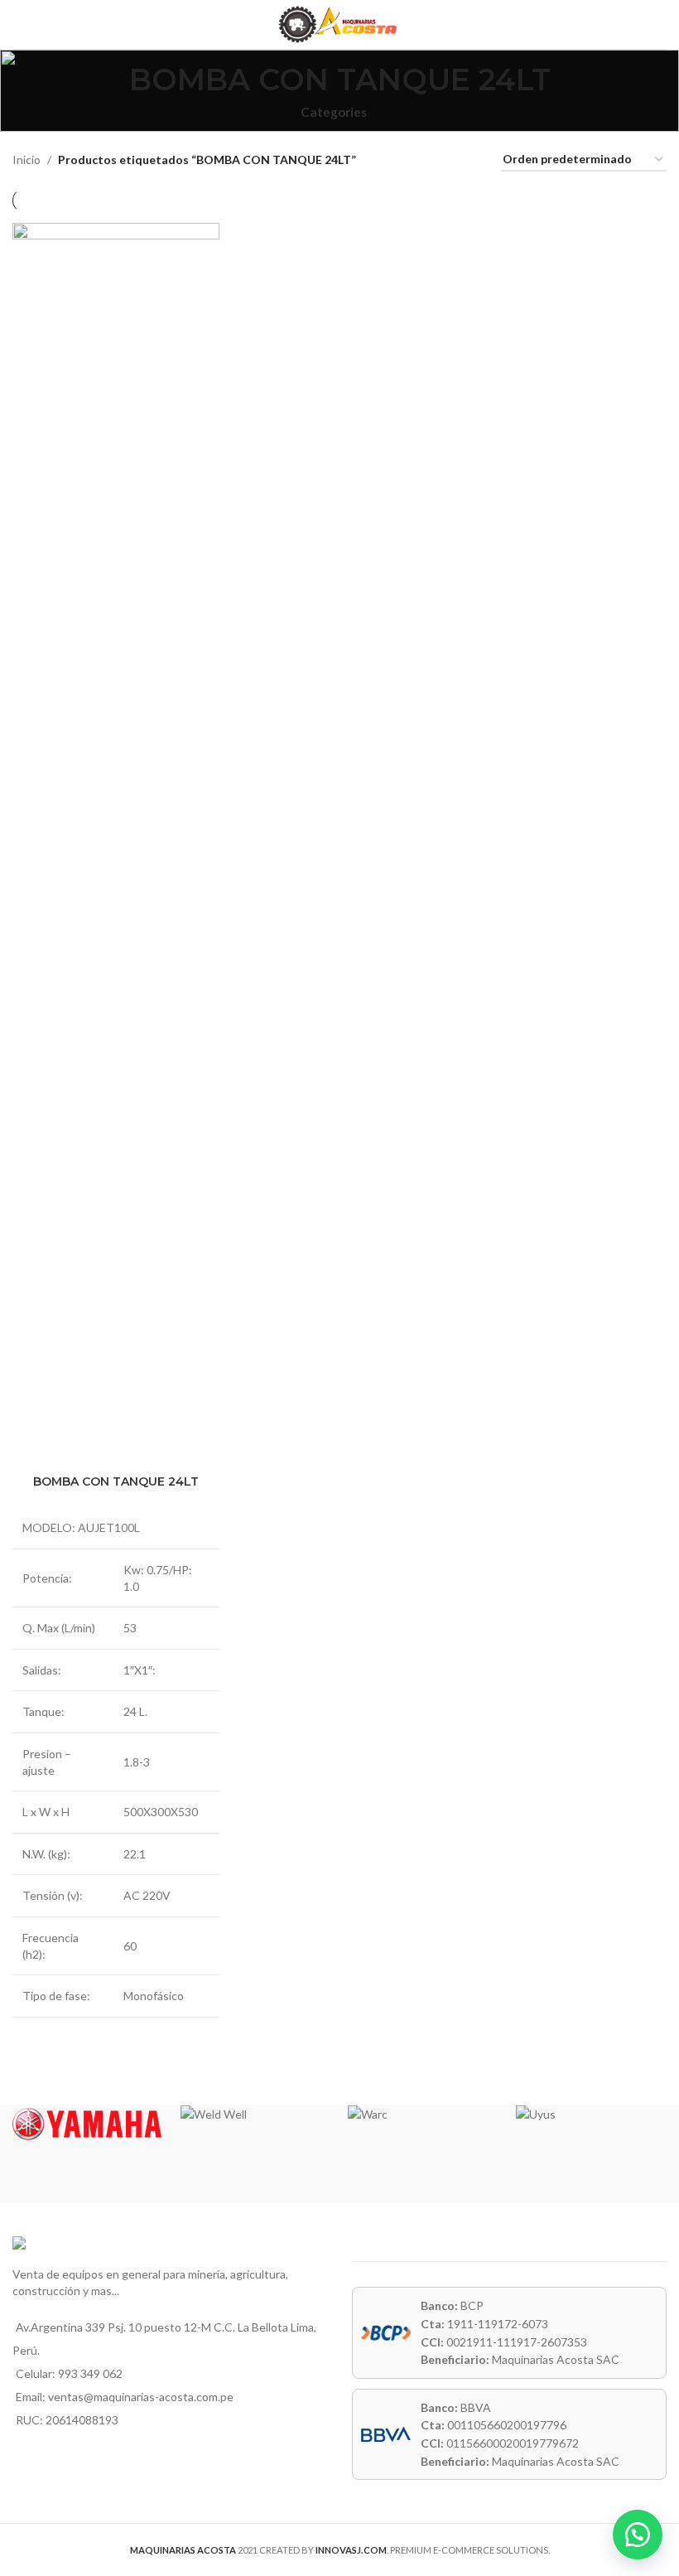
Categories (334, 112)
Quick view (116, 2067)
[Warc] (424, 2114)
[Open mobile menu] (19, 25)
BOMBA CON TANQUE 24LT (116, 1481)
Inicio (26, 159)
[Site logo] (339, 23)
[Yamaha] (88, 2124)
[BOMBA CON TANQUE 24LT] (116, 844)
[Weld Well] (256, 2114)
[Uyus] (592, 2114)
